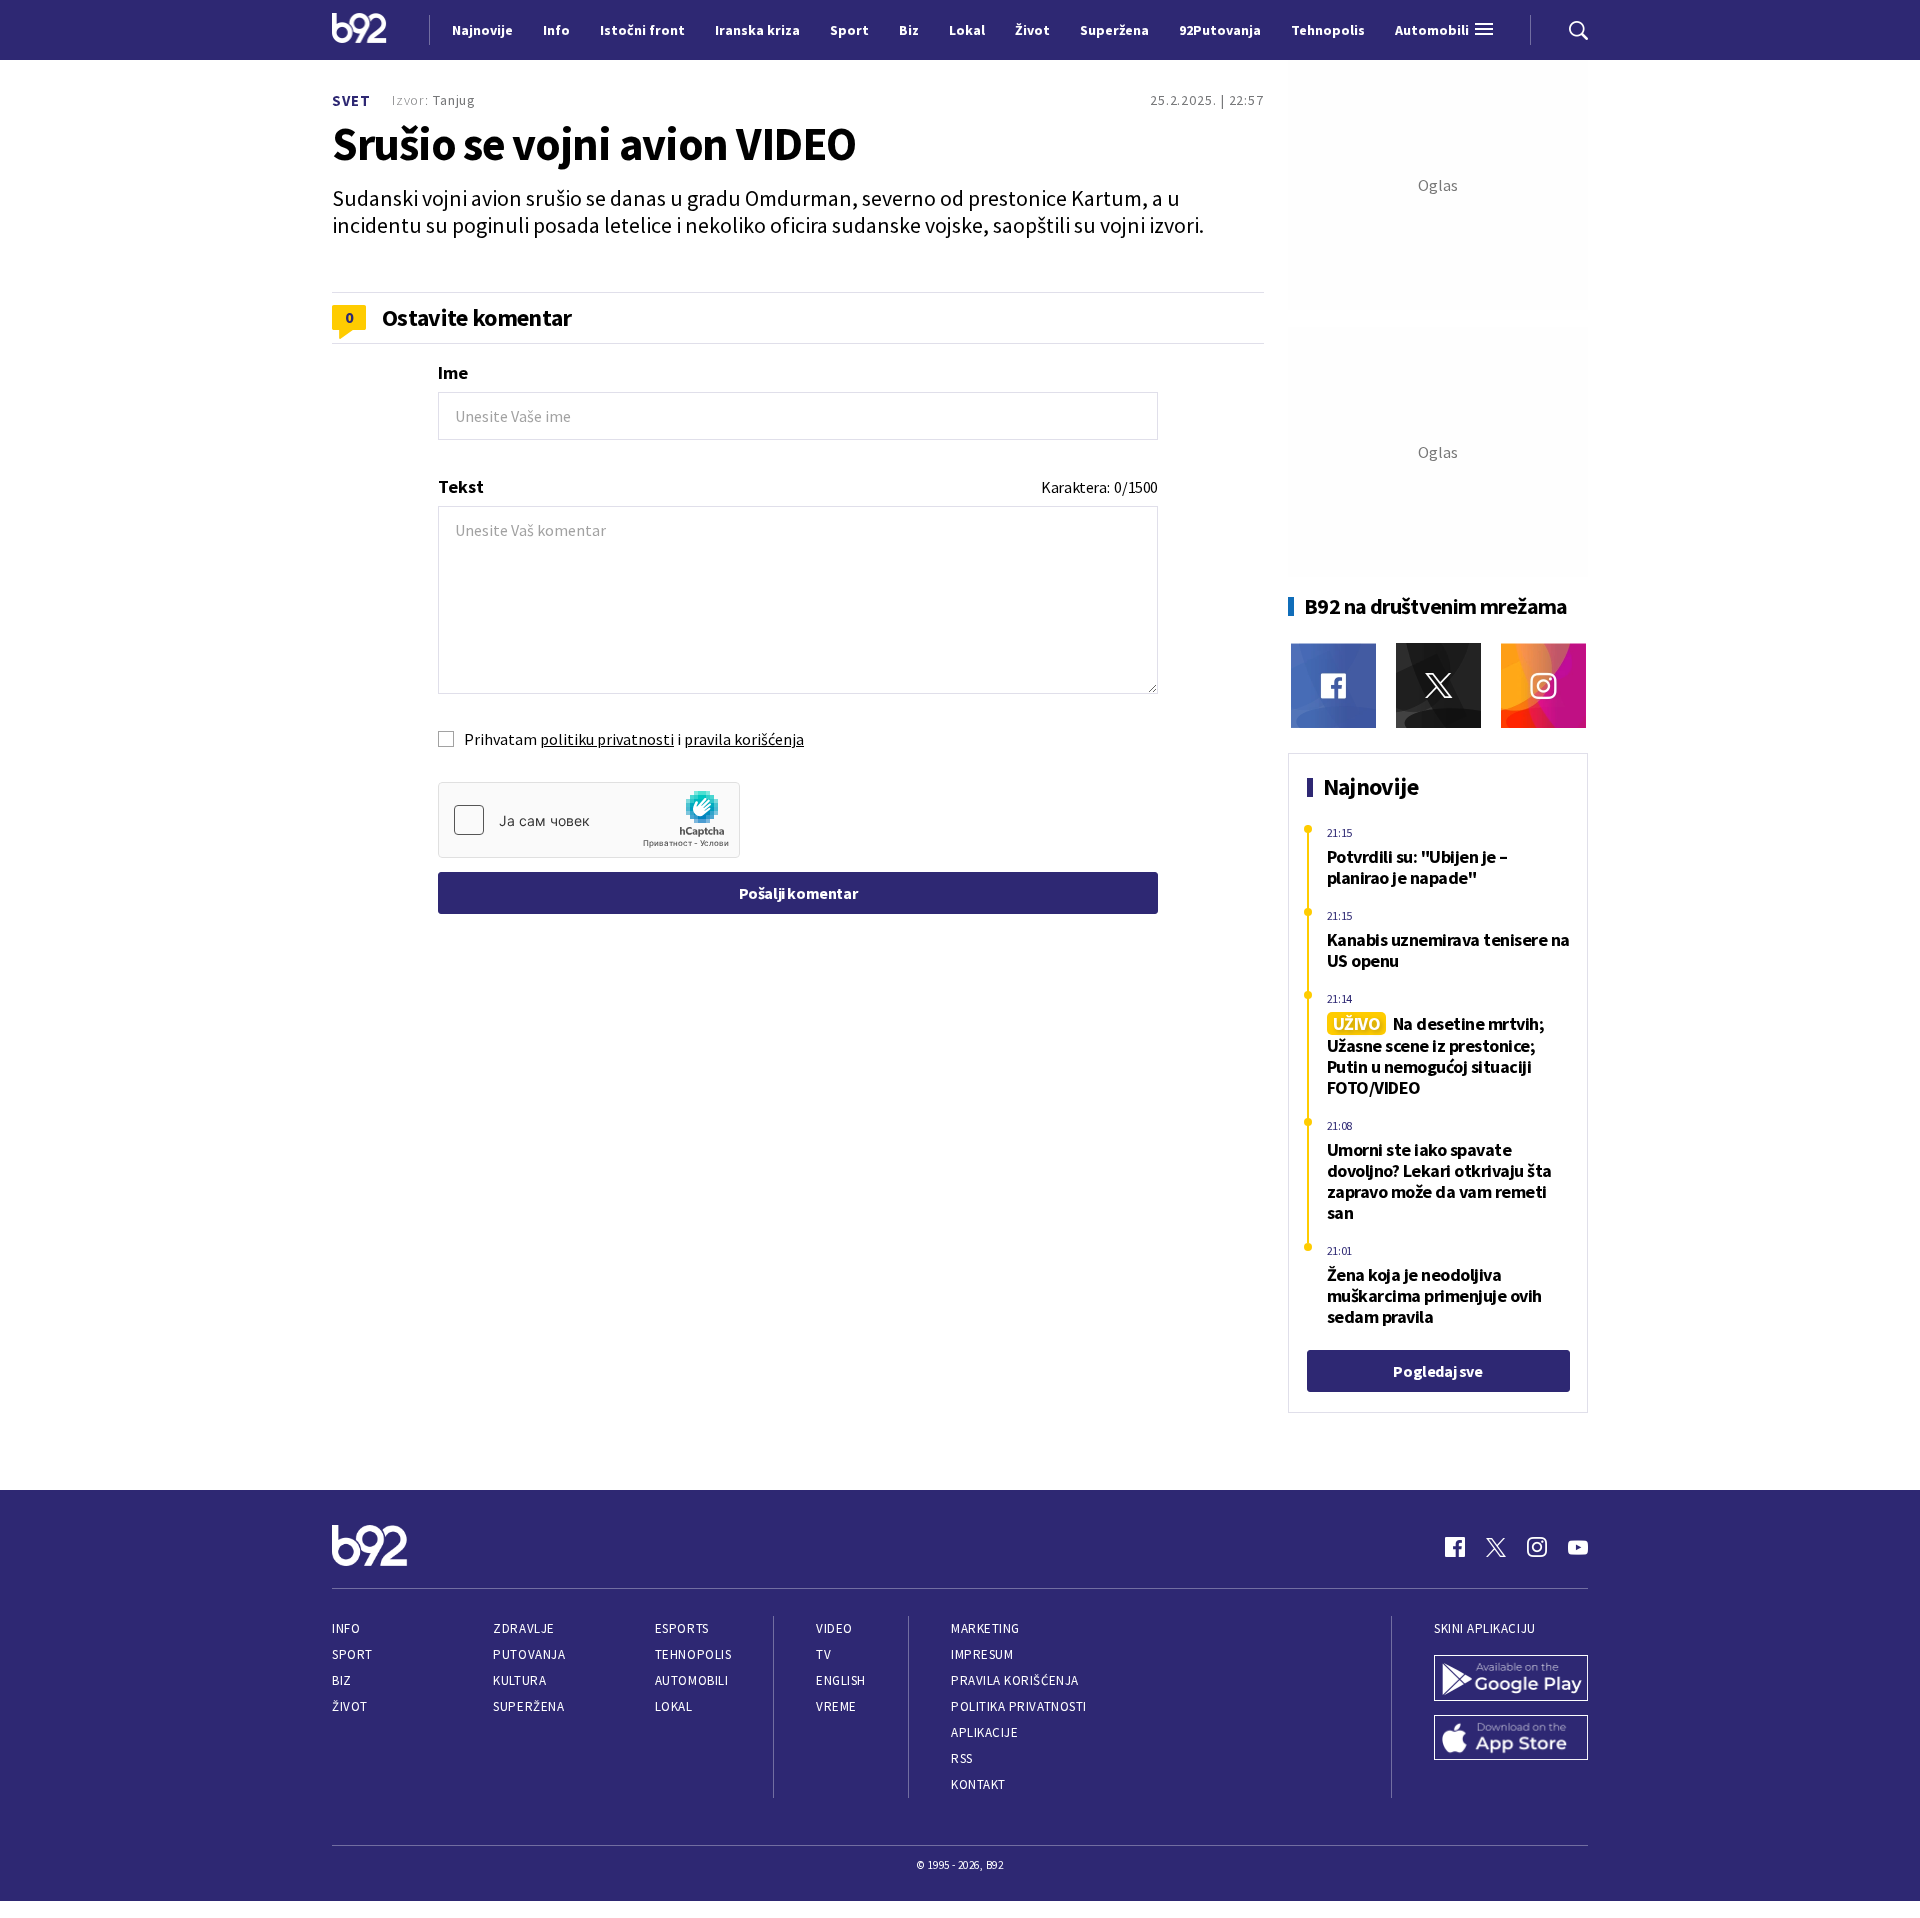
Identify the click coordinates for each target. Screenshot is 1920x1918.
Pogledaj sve (1437, 1371)
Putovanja (529, 1654)
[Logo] (359, 30)
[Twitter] (1438, 685)
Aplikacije (984, 1732)
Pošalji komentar (798, 893)
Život (350, 1706)
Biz (342, 1680)
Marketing (985, 1628)
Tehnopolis (693, 1654)
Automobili (691, 1680)
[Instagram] (1543, 685)
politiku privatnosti (607, 739)
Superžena (528, 1706)
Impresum (982, 1654)
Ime (453, 372)
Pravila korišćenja (1015, 1680)
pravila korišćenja (744, 739)
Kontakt (978, 1784)
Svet (351, 100)
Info (346, 1628)
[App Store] (1511, 1740)
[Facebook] (1333, 685)
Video (834, 1628)
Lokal (674, 1706)
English (841, 1680)
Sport (352, 1654)
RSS (962, 1758)
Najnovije (482, 30)
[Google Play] (1511, 1680)
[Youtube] (1578, 1547)
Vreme (836, 1706)
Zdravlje (523, 1628)
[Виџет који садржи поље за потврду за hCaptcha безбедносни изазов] (589, 820)
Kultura (519, 1680)
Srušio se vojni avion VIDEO (593, 144)
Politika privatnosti (1019, 1706)
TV (823, 1654)
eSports (682, 1628)
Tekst (461, 486)
